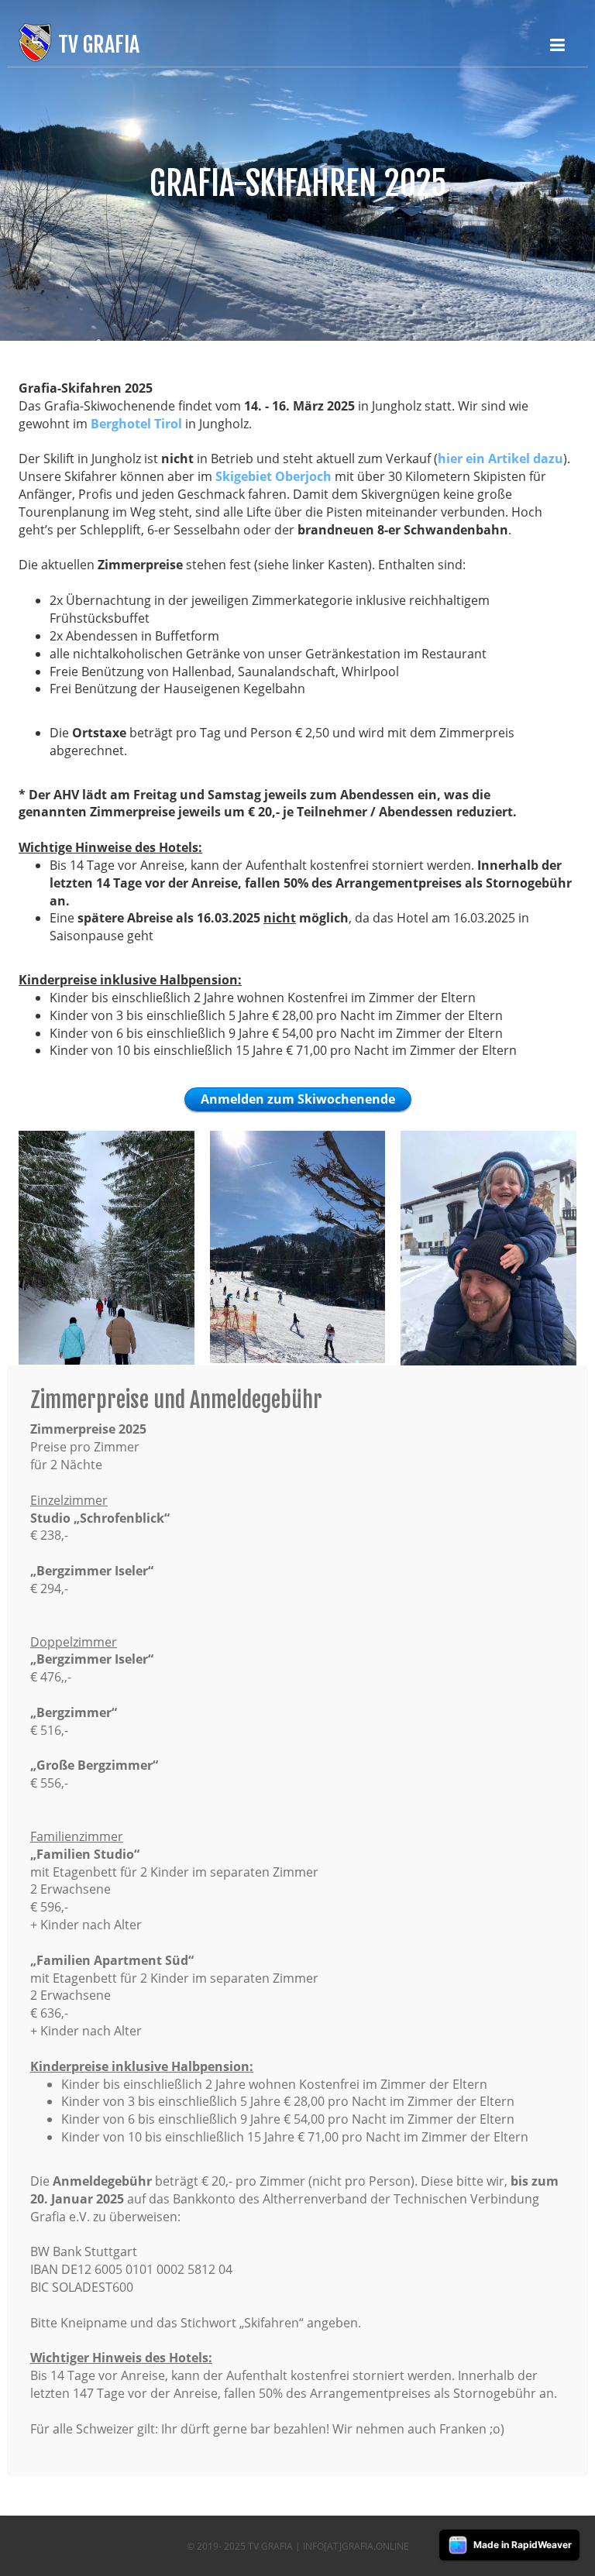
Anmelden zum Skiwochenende (298, 1099)
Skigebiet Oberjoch (273, 476)
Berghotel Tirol (136, 424)
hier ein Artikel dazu (500, 459)
